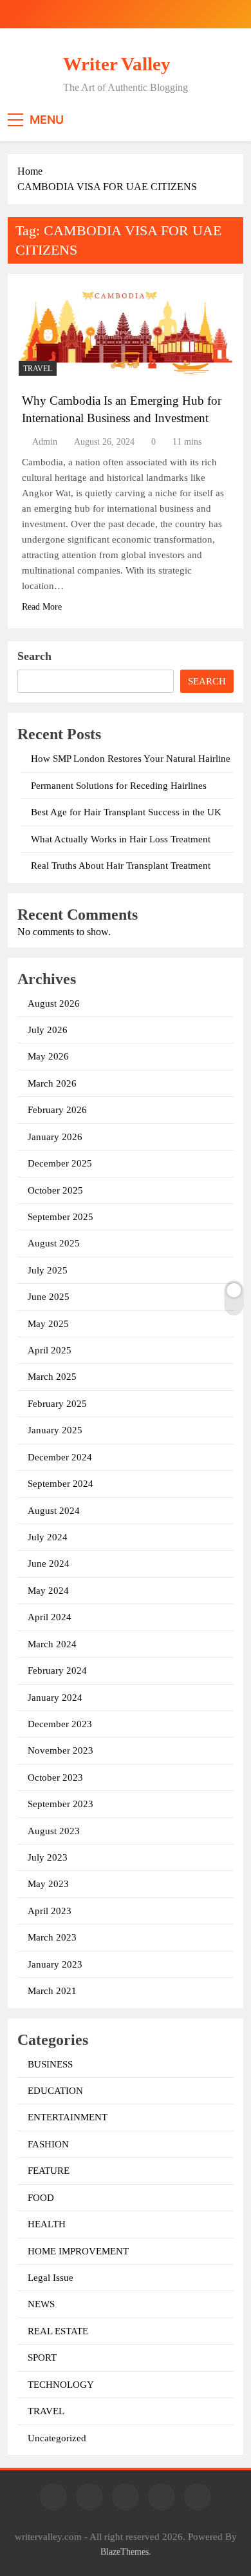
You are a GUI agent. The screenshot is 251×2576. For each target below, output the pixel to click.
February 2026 (57, 1110)
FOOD (41, 2198)
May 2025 (48, 1324)
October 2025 (55, 1190)
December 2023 (60, 1724)
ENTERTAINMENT (68, 2117)
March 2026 (52, 1083)
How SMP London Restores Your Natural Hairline (131, 759)
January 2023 (55, 1964)
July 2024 (48, 1537)
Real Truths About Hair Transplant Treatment (121, 866)
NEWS (41, 2304)
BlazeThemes (125, 2552)
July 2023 (48, 1857)
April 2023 (50, 1911)
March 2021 (52, 1991)
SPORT (42, 2358)
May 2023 (48, 1884)
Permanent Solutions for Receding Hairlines (119, 786)
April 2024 (50, 1617)
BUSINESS (50, 2064)
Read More (42, 607)
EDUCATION (55, 2091)
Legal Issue (51, 2278)
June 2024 (49, 1564)
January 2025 (55, 1430)
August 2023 (54, 1831)
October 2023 (55, 1777)
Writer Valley (117, 64)
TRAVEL (38, 369)
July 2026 (48, 1030)
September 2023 (60, 1804)
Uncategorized (57, 2438)
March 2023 (52, 1937)
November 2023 (60, 1750)
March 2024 (52, 1644)
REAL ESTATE (58, 2331)
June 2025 (49, 1297)
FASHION (48, 2144)
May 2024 (48, 1591)
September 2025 (60, 1217)
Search (34, 656)
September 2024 (60, 1484)
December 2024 (60, 1457)
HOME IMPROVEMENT (78, 2251)
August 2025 (54, 1243)
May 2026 (48, 1056)
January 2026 (55, 1137)
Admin (45, 442)
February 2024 (57, 1671)
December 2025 (60, 1163)
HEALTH (47, 2224)
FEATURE (49, 2171)
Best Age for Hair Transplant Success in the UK (126, 812)
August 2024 (54, 1511)
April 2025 (50, 1350)
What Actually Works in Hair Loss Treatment (121, 839)
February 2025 (57, 1404)
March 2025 (52, 1377)
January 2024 (55, 1698)
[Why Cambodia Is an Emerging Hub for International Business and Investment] (126, 331)
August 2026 (54, 1003)
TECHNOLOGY (61, 2385)
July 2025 (48, 1270)
